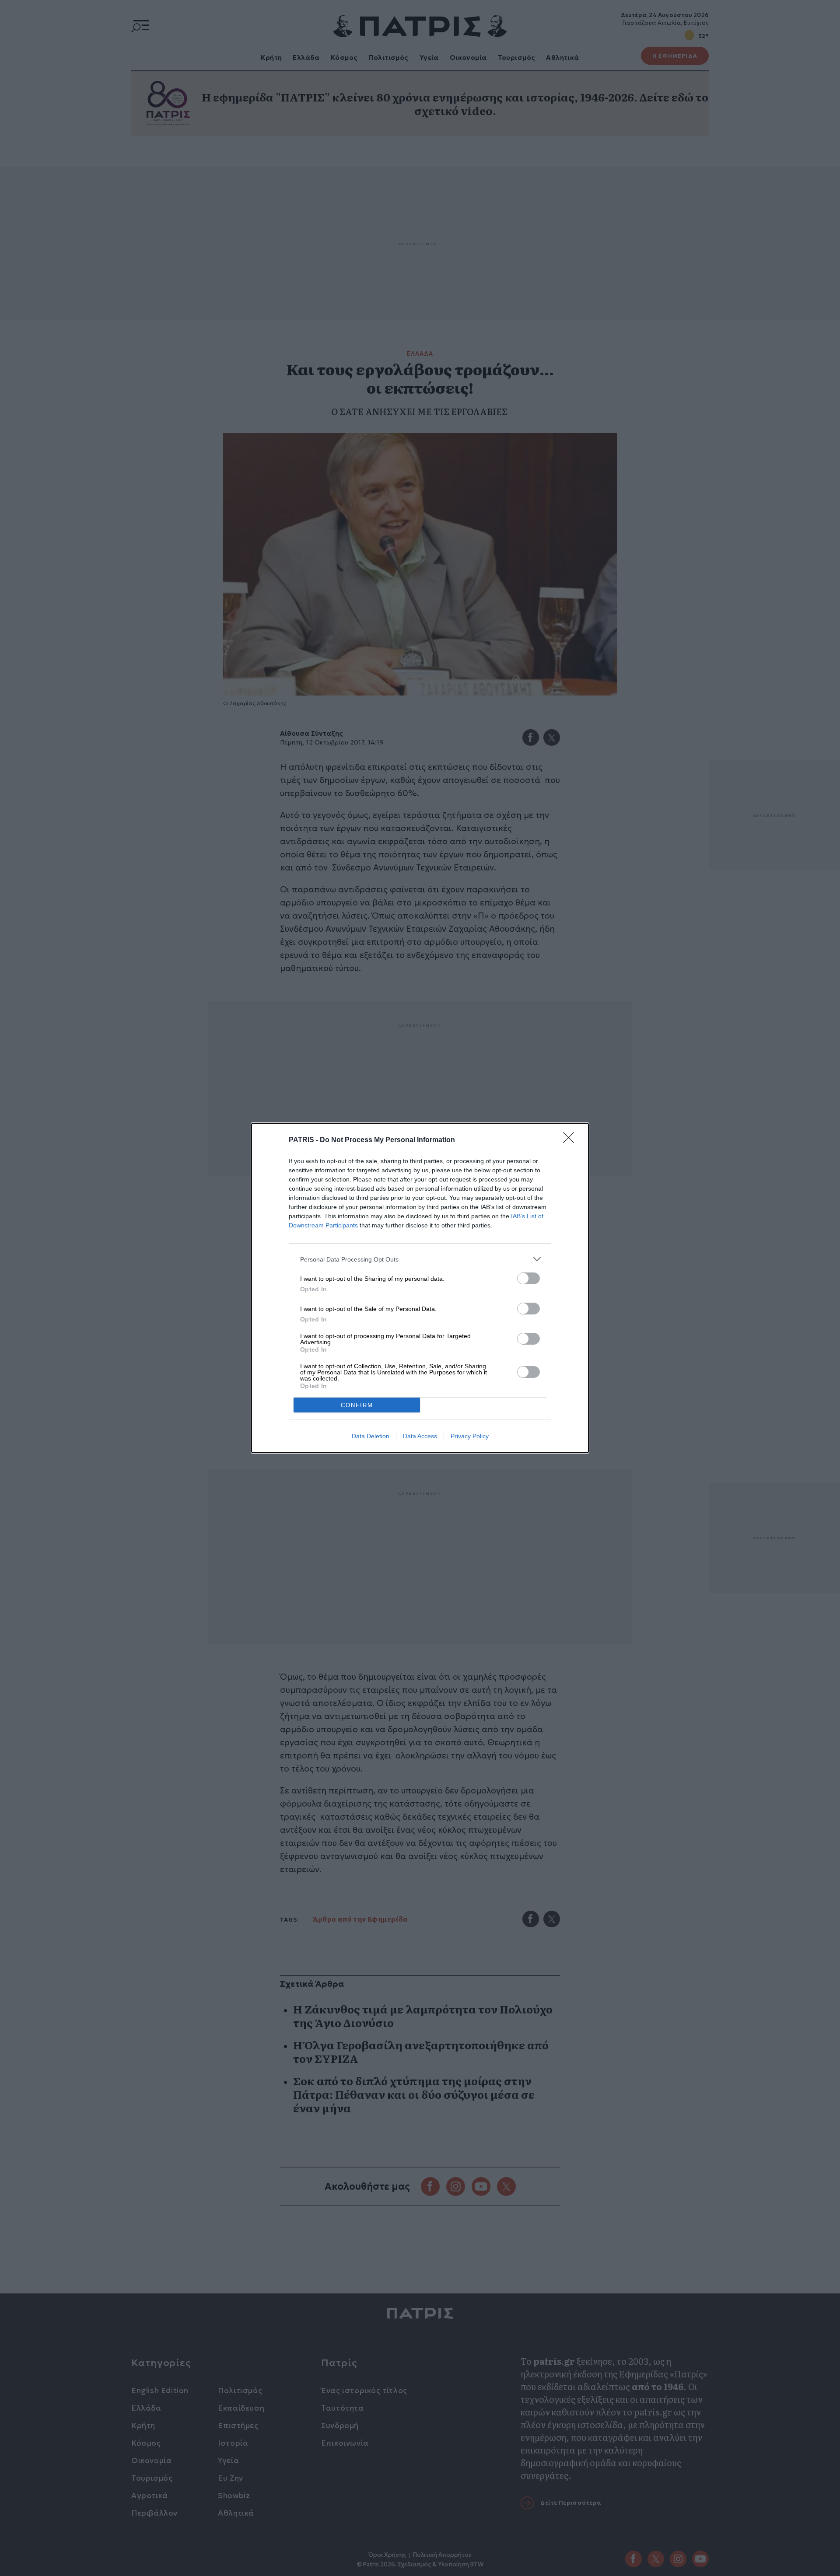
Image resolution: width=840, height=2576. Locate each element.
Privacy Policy (470, 1436)
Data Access (420, 1436)
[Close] (571, 1140)
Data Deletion (371, 1436)
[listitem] (420, 1259)
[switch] (528, 1278)
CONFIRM (357, 1405)
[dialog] (420, 1288)
